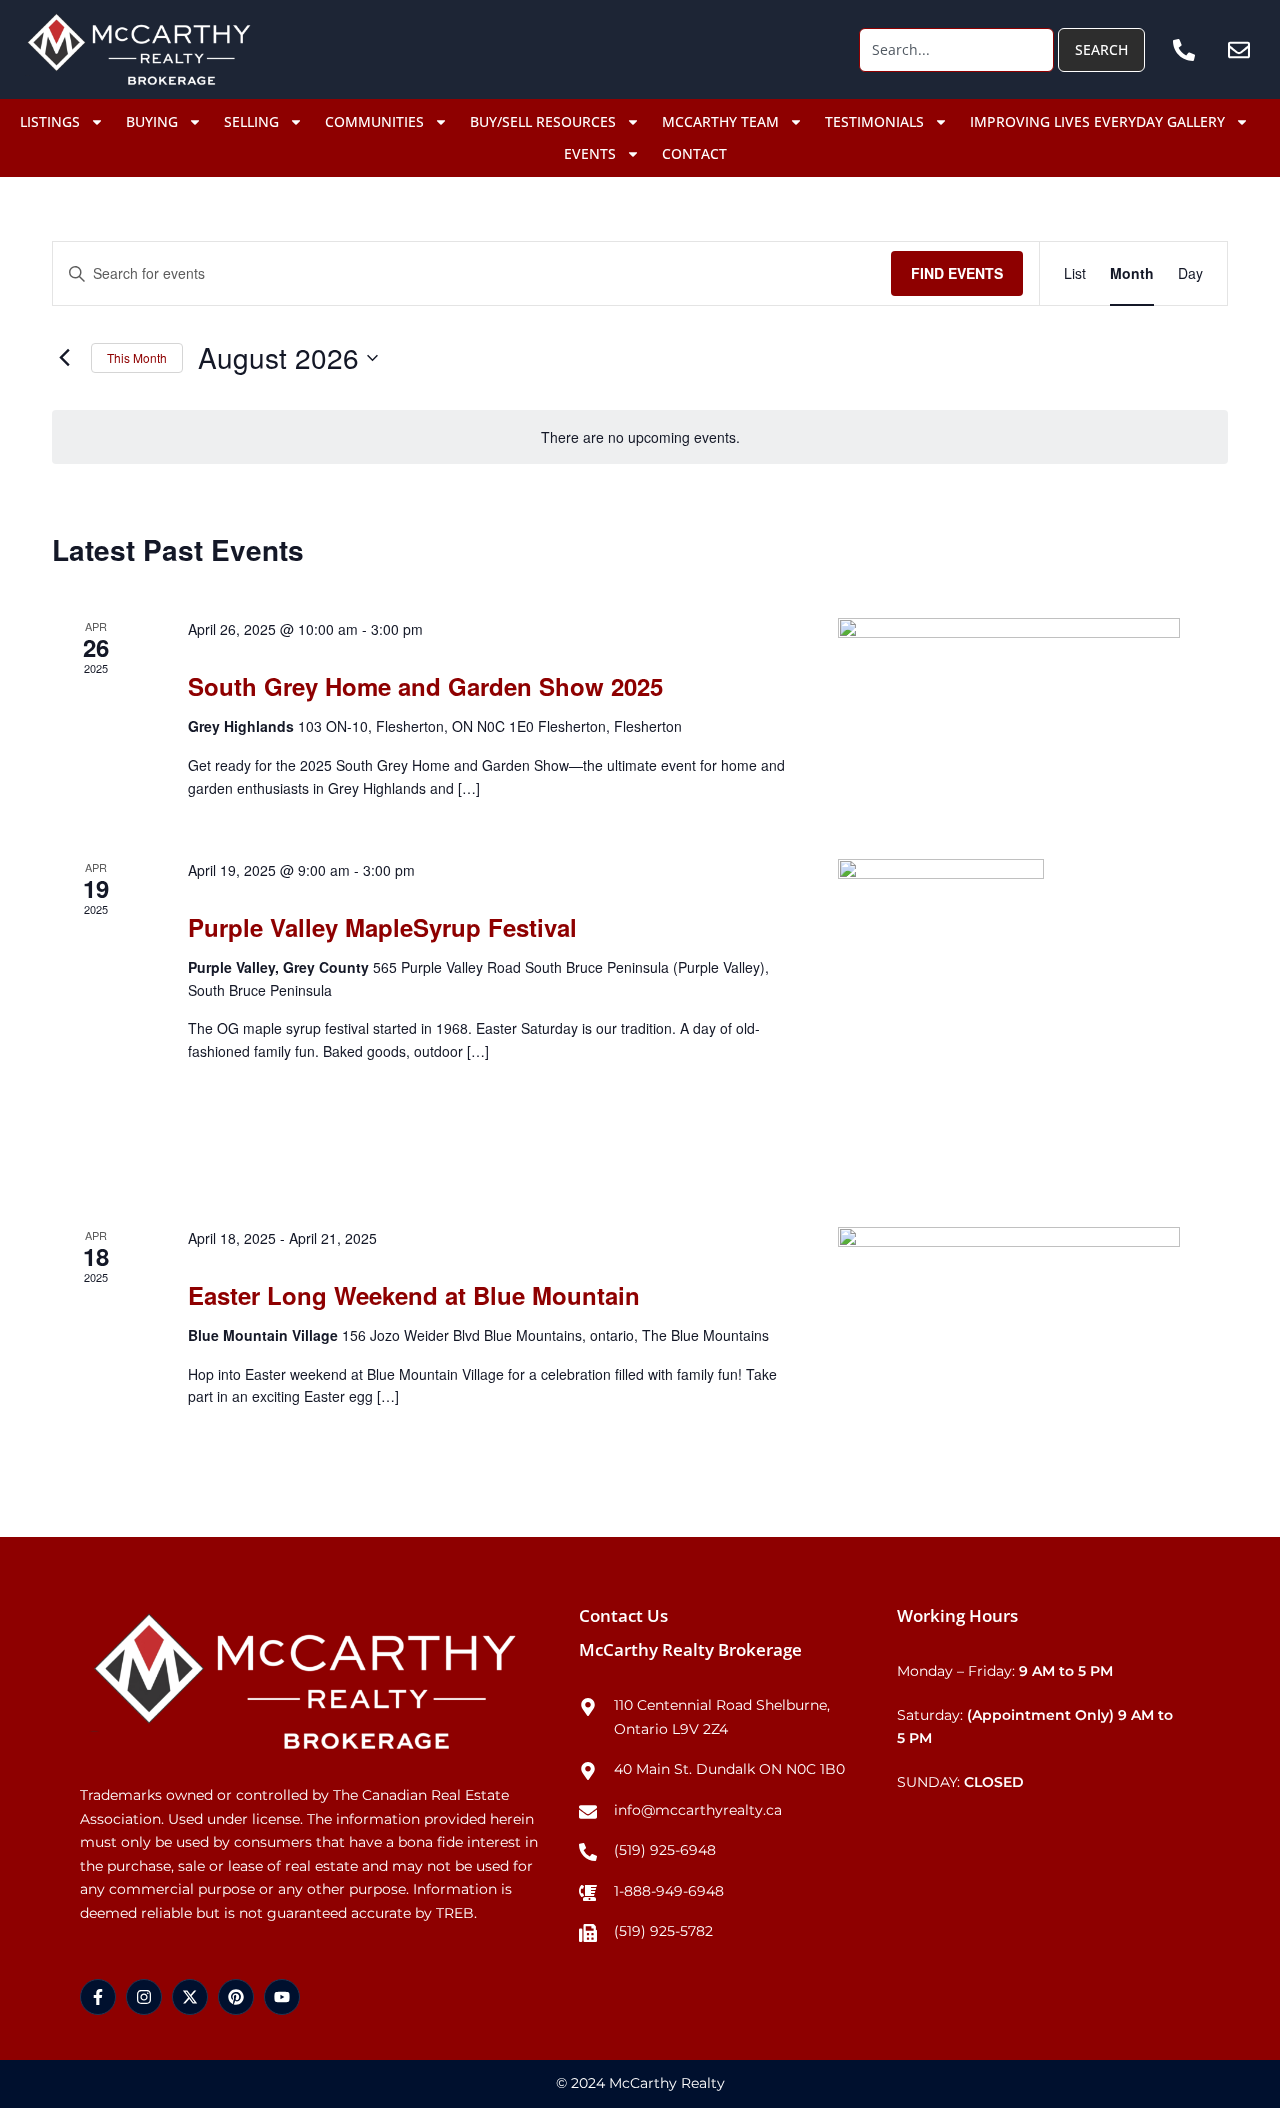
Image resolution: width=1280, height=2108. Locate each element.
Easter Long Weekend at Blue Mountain (414, 1295)
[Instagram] (144, 1997)
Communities (374, 121)
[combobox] (956, 50)
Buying (152, 121)
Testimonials (874, 121)
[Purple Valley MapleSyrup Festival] (1009, 1019)
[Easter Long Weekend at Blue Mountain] (1009, 1330)
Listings (50, 121)
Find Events (957, 273)
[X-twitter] (190, 1997)
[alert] (640, 437)
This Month (137, 357)
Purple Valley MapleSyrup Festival (382, 927)
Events (590, 153)
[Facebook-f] (98, 1997)
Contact (694, 153)
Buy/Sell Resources (543, 121)
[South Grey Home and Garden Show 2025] (1009, 714)
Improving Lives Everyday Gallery (1097, 121)
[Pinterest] (236, 1997)
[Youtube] (282, 1997)
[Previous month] (64, 358)
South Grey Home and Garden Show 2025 (425, 686)
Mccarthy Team (720, 121)
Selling (251, 121)
